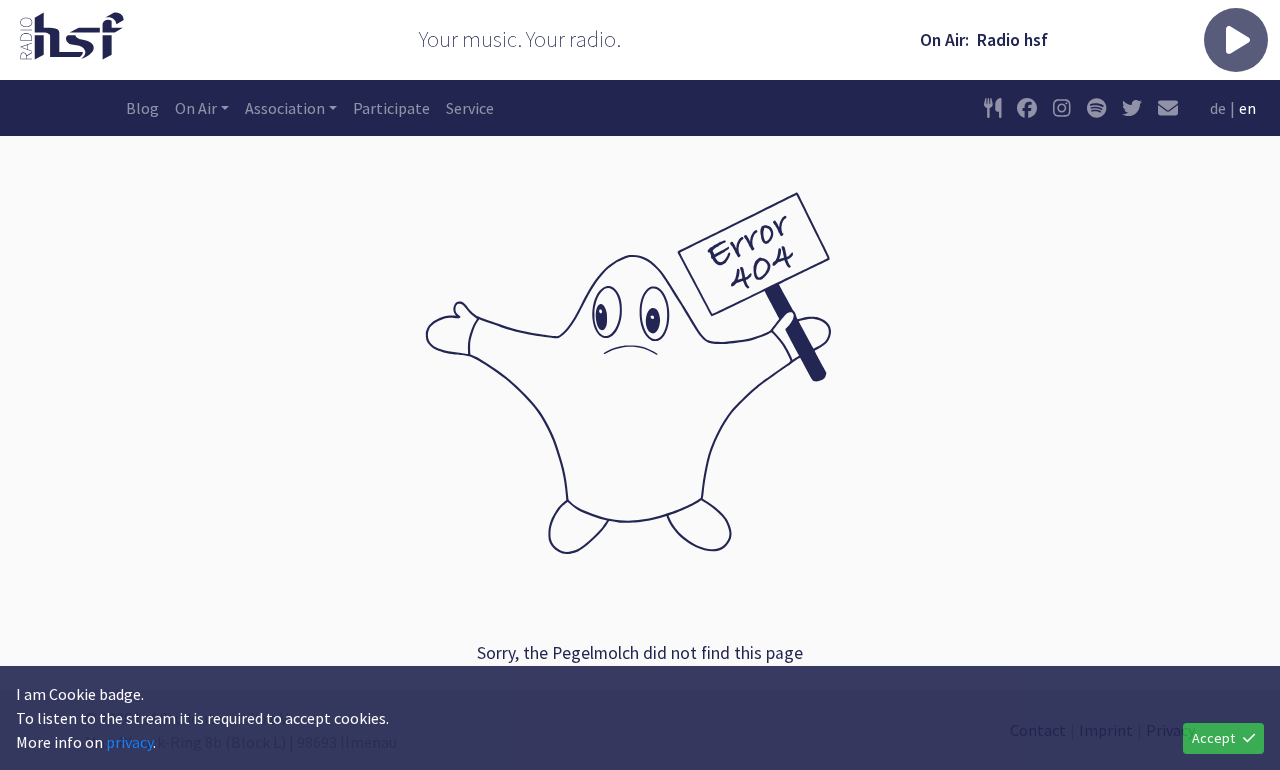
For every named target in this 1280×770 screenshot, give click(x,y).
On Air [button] (196, 108)
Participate (391, 108)
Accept (1213, 738)
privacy (129, 742)
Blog (142, 108)
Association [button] (285, 108)
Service (470, 108)
